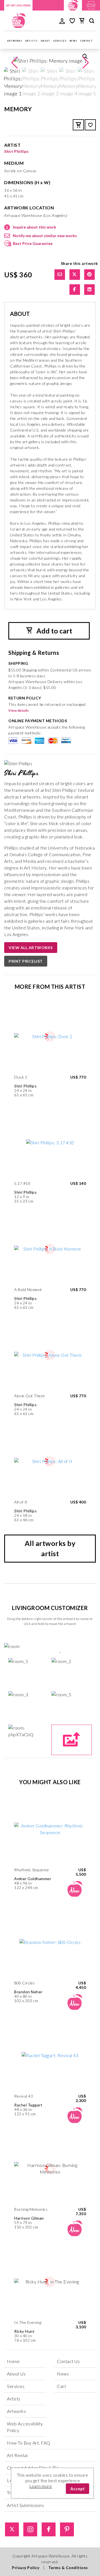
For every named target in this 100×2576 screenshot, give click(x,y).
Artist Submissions (25, 2505)
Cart (62, 2386)
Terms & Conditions (68, 2568)
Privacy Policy (26, 2568)
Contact (87, 41)
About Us (16, 2374)
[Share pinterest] (89, 275)
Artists (32, 41)
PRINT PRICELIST (26, 961)
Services (60, 41)
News (74, 41)
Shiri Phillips (16, 151)
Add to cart (54, 631)
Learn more (41, 2486)
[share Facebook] (75, 290)
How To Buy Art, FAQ (29, 2443)
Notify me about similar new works (45, 236)
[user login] (62, 21)
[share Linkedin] (89, 290)
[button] (86, 63)
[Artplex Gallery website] (91, 5)
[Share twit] (75, 275)
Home (13, 2361)
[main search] (92, 22)
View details (18, 710)
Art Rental (17, 2455)
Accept (77, 2489)
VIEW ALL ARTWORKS (31, 948)
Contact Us (68, 2361)
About (46, 41)
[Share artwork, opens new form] (60, 275)
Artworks (15, 41)
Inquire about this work (34, 227)
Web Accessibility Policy (25, 2427)
